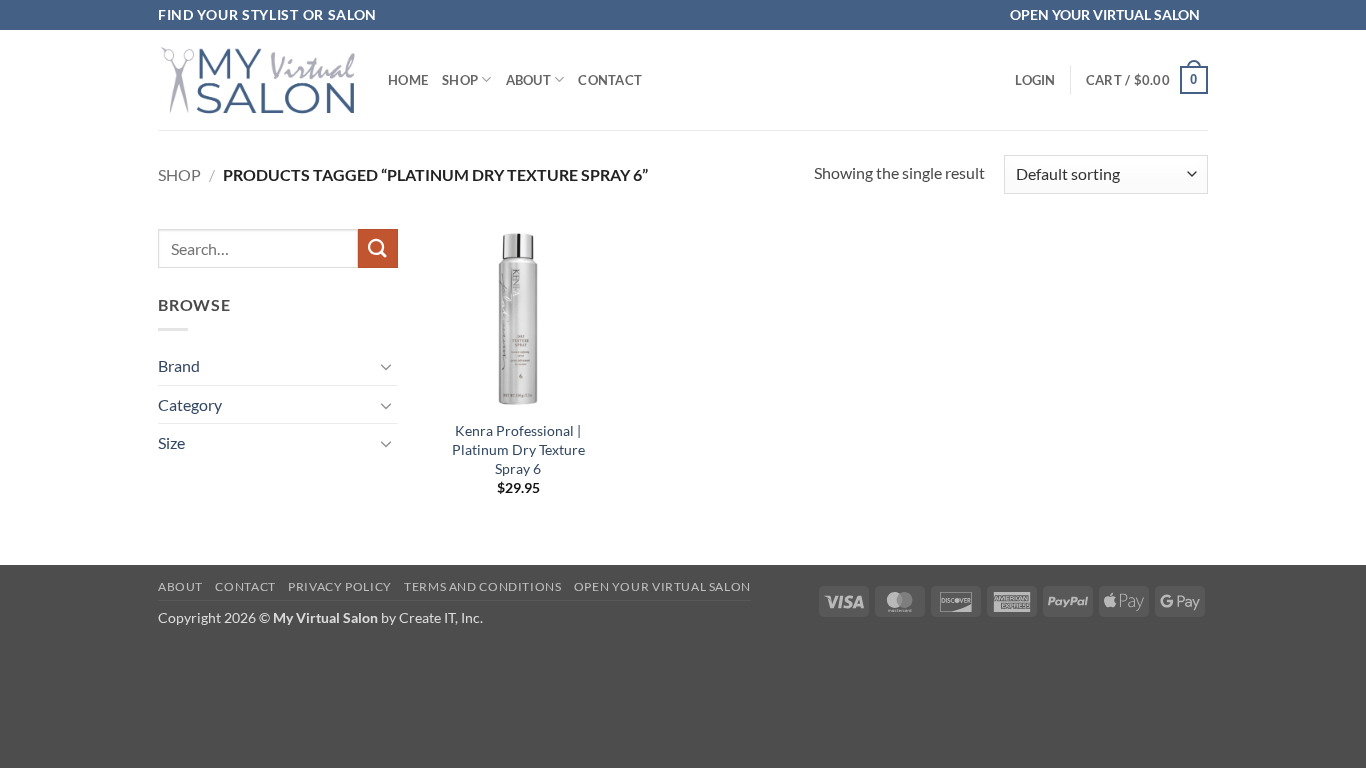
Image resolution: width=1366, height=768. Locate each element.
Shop (460, 80)
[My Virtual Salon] (258, 79)
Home (408, 80)
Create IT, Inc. (441, 617)
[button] (1035, 80)
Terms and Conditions (482, 586)
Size (171, 442)
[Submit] (378, 248)
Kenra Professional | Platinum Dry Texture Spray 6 (518, 449)
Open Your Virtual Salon (662, 586)
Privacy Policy (340, 586)
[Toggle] (386, 366)
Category (190, 404)
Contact (610, 80)
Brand (179, 365)
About (528, 80)
